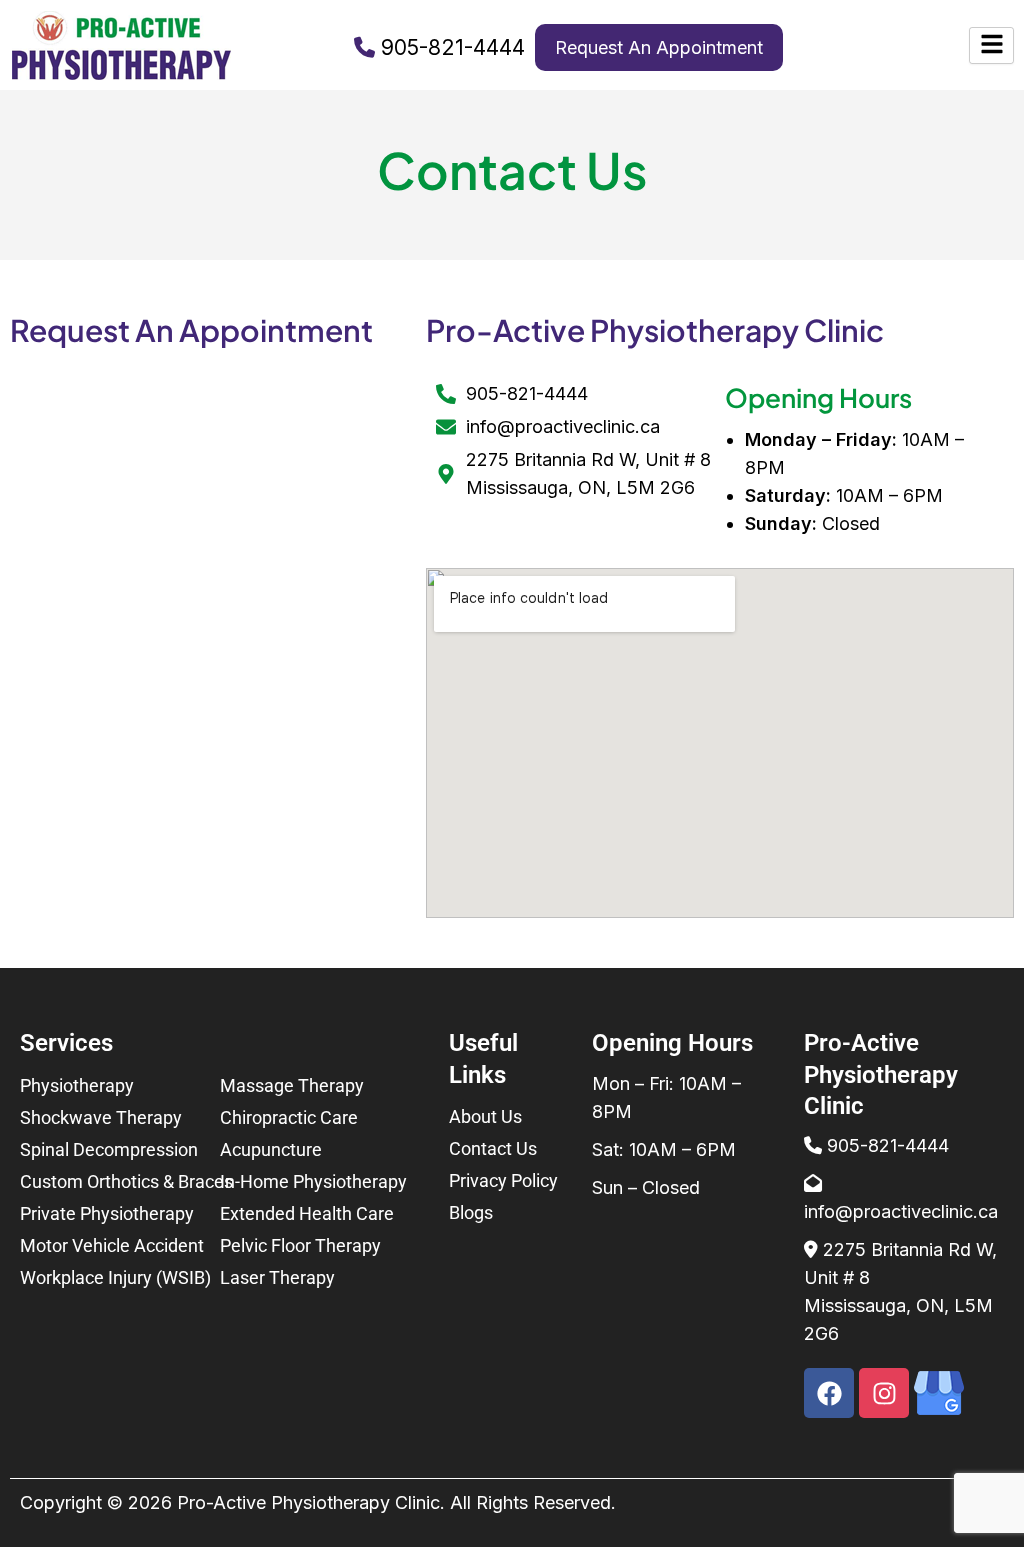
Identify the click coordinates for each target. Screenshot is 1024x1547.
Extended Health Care (307, 1213)
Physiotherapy (77, 1085)
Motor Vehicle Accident (112, 1245)
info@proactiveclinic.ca (901, 1211)
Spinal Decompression (109, 1149)
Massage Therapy (292, 1085)
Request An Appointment (659, 47)
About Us (485, 1116)
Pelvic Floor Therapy (300, 1245)
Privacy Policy (503, 1180)
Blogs (471, 1212)
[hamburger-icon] (991, 45)
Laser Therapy (277, 1277)
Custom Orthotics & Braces (126, 1181)
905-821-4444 (453, 47)
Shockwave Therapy (101, 1117)
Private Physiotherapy (107, 1213)
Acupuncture (271, 1149)
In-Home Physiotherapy (313, 1181)
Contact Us (493, 1148)
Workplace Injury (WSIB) (115, 1277)
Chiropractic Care (289, 1117)
